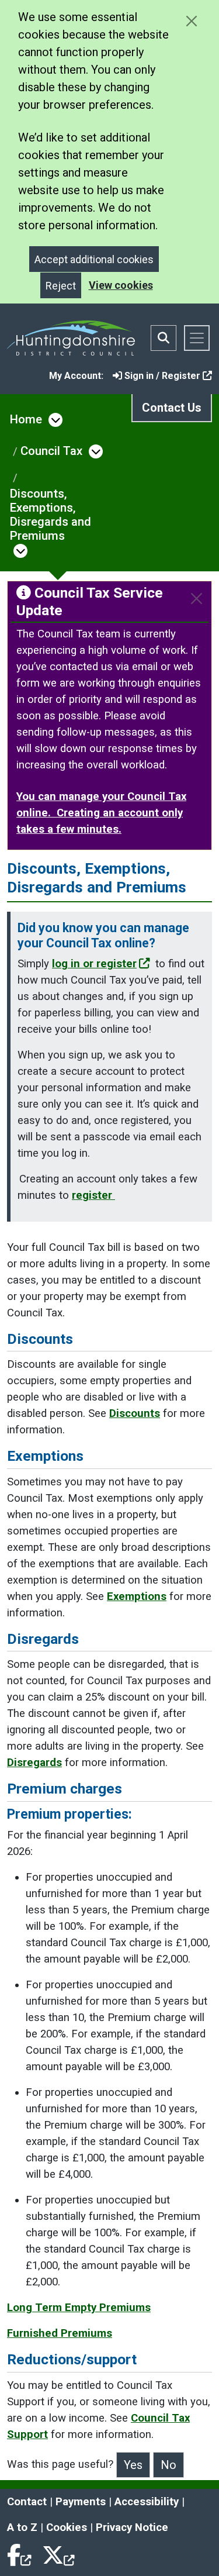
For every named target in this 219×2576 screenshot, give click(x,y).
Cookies (67, 2527)
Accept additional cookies (94, 259)
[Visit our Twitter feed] (58, 2553)
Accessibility (147, 2502)
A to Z (22, 2527)
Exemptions (137, 1596)
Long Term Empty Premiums (79, 2308)
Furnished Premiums (60, 2333)
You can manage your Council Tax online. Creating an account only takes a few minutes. (101, 813)
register (93, 1195)
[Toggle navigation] (197, 338)
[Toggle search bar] (164, 338)
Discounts (135, 1413)
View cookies (121, 285)
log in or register (94, 964)
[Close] (197, 599)
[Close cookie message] (191, 21)
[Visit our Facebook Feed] (20, 2553)
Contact (27, 2502)
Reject (61, 286)
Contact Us (172, 408)
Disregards (34, 1763)
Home (26, 419)
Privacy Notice (132, 2527)
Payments (81, 2502)
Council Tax (51, 451)
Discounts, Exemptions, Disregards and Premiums (51, 515)
